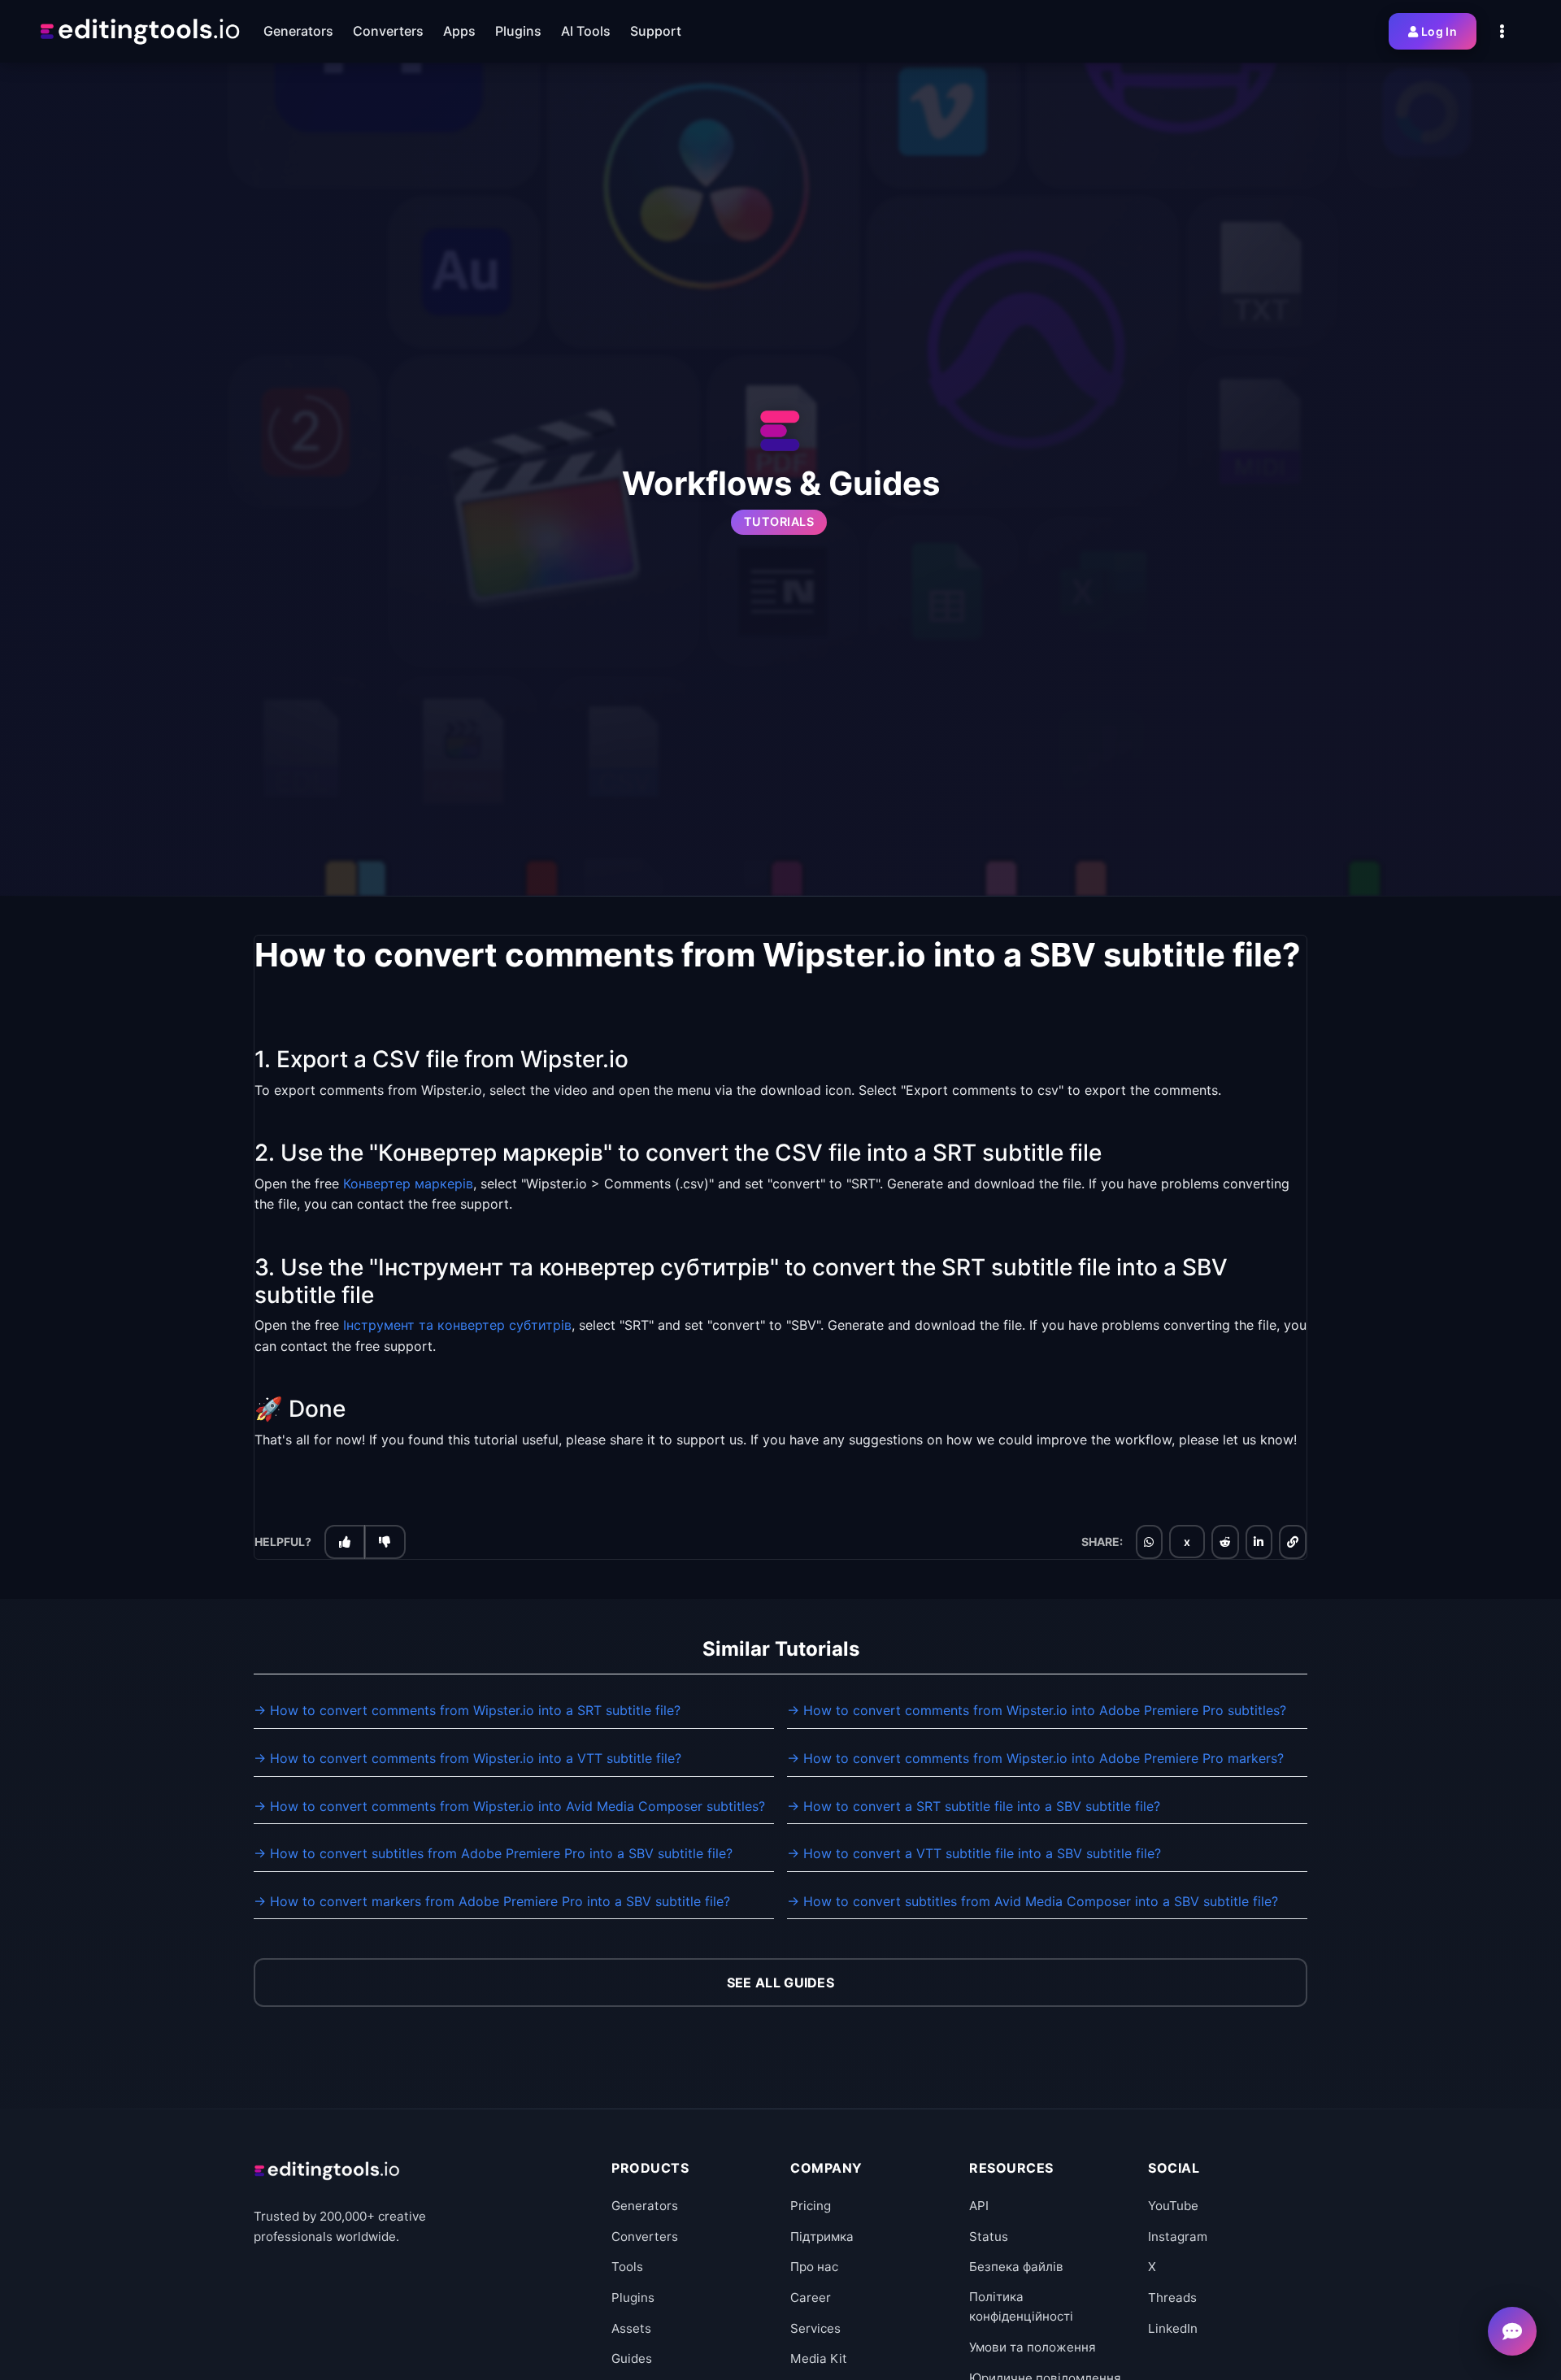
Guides (632, 2358)
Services (815, 2328)
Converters (645, 2237)
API (979, 2206)
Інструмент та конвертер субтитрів (457, 1325)
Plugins (633, 2297)
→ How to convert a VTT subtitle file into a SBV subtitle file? (974, 1853)
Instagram (1178, 2237)
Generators (645, 2206)
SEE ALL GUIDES (780, 1983)
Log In (1439, 31)
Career (811, 2297)
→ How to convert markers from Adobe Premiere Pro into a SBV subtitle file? (492, 1901)
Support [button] (656, 31)
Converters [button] (388, 31)
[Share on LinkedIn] (1259, 1542)
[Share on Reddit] (1225, 1542)
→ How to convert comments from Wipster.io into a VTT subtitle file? (467, 1758)
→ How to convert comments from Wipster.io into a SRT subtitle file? (467, 1710)
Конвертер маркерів (408, 1183)
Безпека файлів (1016, 2267)
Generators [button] (298, 31)
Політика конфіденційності (1021, 2306)
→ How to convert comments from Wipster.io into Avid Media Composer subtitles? (509, 1806)
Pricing (811, 2206)
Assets (631, 2328)
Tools (627, 2267)
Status (989, 2237)
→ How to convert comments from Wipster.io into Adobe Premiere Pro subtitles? (1037, 1710)
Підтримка (822, 2237)
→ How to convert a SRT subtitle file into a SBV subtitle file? (974, 1806)
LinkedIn (1173, 2328)
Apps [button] (459, 31)
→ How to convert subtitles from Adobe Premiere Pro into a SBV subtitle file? (493, 1853)
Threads (1172, 2297)
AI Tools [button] (586, 31)
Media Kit (819, 2358)
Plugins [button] (518, 31)
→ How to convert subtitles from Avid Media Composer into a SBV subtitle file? (1033, 1901)
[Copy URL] (1293, 1542)
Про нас (814, 2267)
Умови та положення (1033, 2347)
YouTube (1173, 2206)
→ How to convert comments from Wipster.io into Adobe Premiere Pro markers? (1035, 1758)
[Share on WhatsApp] (1149, 1542)
